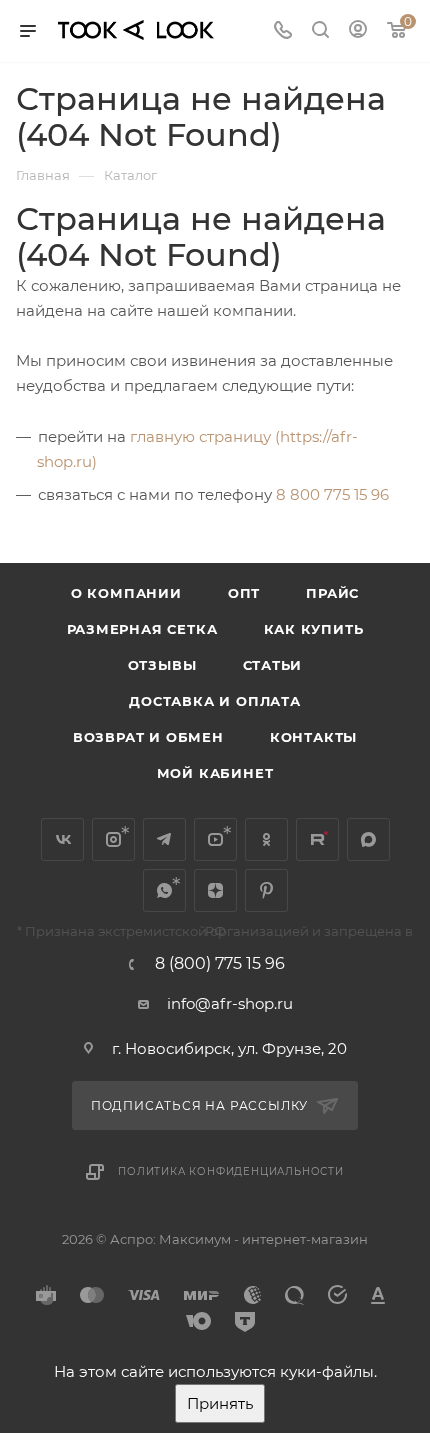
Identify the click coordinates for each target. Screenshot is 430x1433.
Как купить (314, 629)
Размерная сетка (142, 629)
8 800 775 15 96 (332, 494)
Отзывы (162, 665)
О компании (126, 593)
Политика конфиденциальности (231, 1171)
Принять (220, 1403)
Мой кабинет (215, 773)
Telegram (164, 839)
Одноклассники (266, 839)
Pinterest (266, 890)
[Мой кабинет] (358, 31)
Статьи (273, 665)
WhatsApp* (164, 890)
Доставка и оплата (215, 701)
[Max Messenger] (368, 839)
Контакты (313, 737)
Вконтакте (62, 839)
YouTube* (215, 839)
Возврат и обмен (148, 737)
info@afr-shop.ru (230, 1003)
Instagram (113, 839)
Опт (244, 593)
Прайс (332, 593)
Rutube (317, 839)
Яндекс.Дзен (215, 890)
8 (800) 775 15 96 (220, 964)
